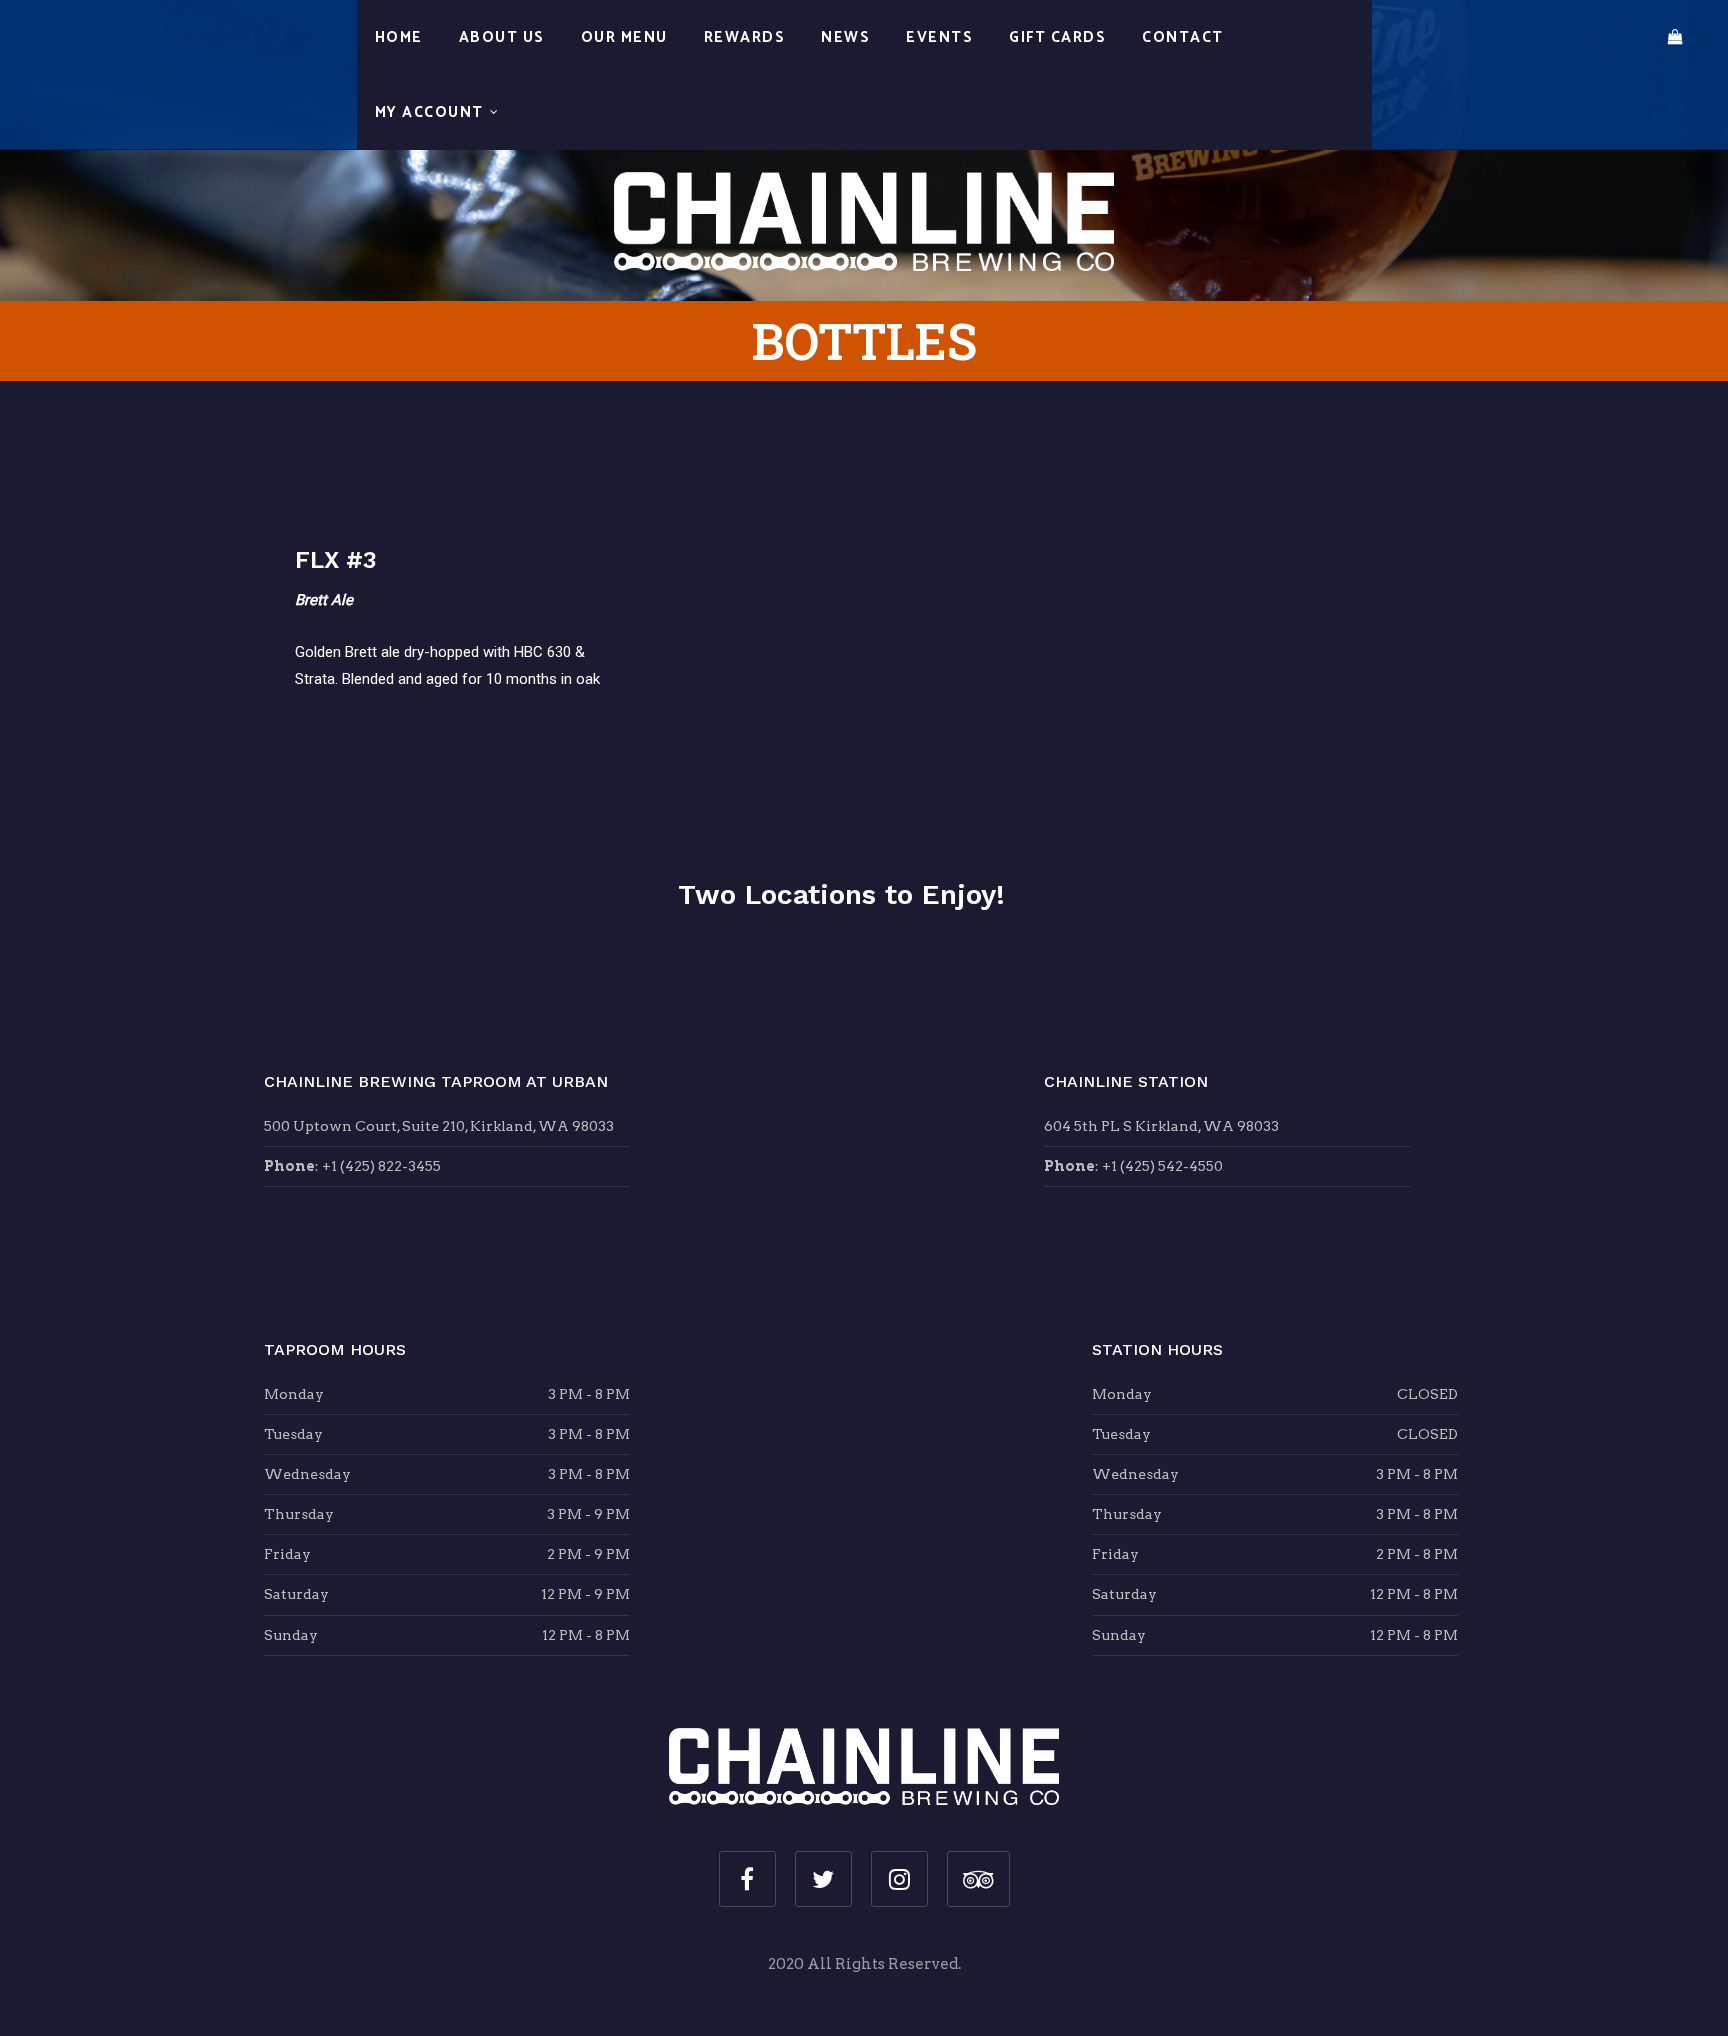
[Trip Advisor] (978, 1879)
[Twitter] (823, 1879)
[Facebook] (747, 1879)
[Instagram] (899, 1879)
